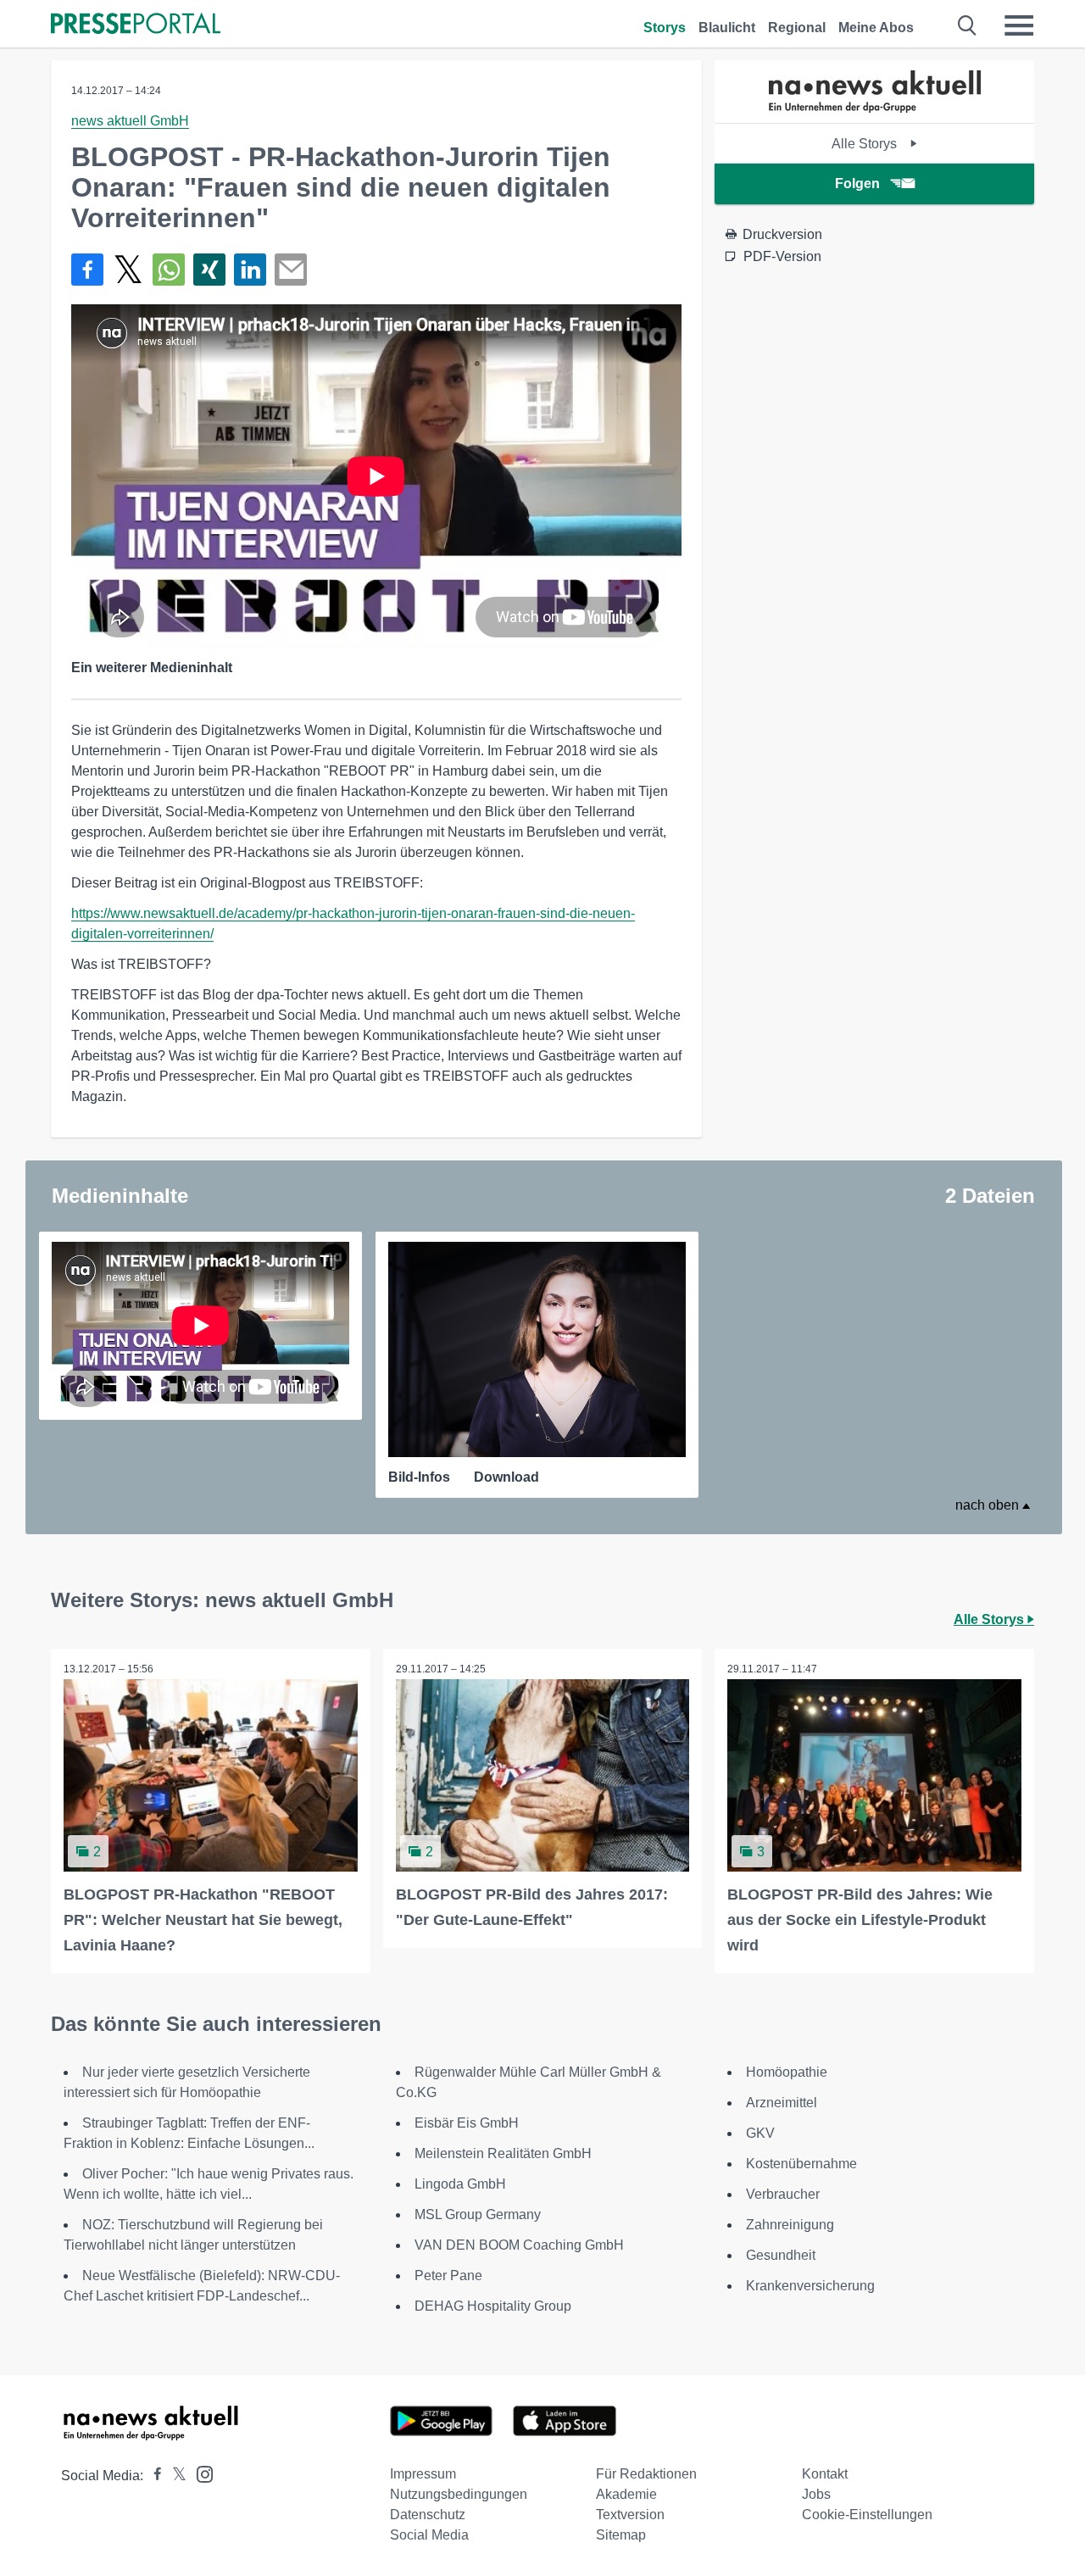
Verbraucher (783, 2194)
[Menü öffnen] (1019, 25)
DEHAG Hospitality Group (493, 2306)
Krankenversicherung (810, 2286)
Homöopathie (787, 2072)
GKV (760, 2133)
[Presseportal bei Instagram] (200, 2473)
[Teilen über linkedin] (250, 270)
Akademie (626, 2494)
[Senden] (291, 270)
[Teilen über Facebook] (87, 270)
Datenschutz (428, 2515)
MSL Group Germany (478, 2214)
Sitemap (621, 2535)
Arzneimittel (782, 2103)
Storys (665, 28)
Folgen (857, 184)
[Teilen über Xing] (209, 270)
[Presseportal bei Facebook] (153, 2476)
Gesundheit (781, 2255)
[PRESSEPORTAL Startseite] (136, 25)
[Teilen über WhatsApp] (169, 270)
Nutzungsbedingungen (459, 2494)
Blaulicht (727, 28)
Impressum (423, 2474)
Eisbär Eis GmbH (467, 2123)
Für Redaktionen (646, 2474)
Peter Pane (448, 2276)
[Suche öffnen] (968, 25)
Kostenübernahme (801, 2164)
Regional (797, 28)
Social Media (429, 2535)
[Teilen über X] (128, 270)
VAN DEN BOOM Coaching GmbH (519, 2245)
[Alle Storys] (875, 108)
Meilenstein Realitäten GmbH (503, 2153)
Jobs (816, 2494)
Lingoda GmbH (460, 2184)
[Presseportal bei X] (174, 2476)
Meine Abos (876, 28)
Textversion (630, 2515)
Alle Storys (866, 144)
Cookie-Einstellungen (867, 2515)
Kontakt (825, 2474)
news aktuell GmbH (130, 121)
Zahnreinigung (790, 2225)
